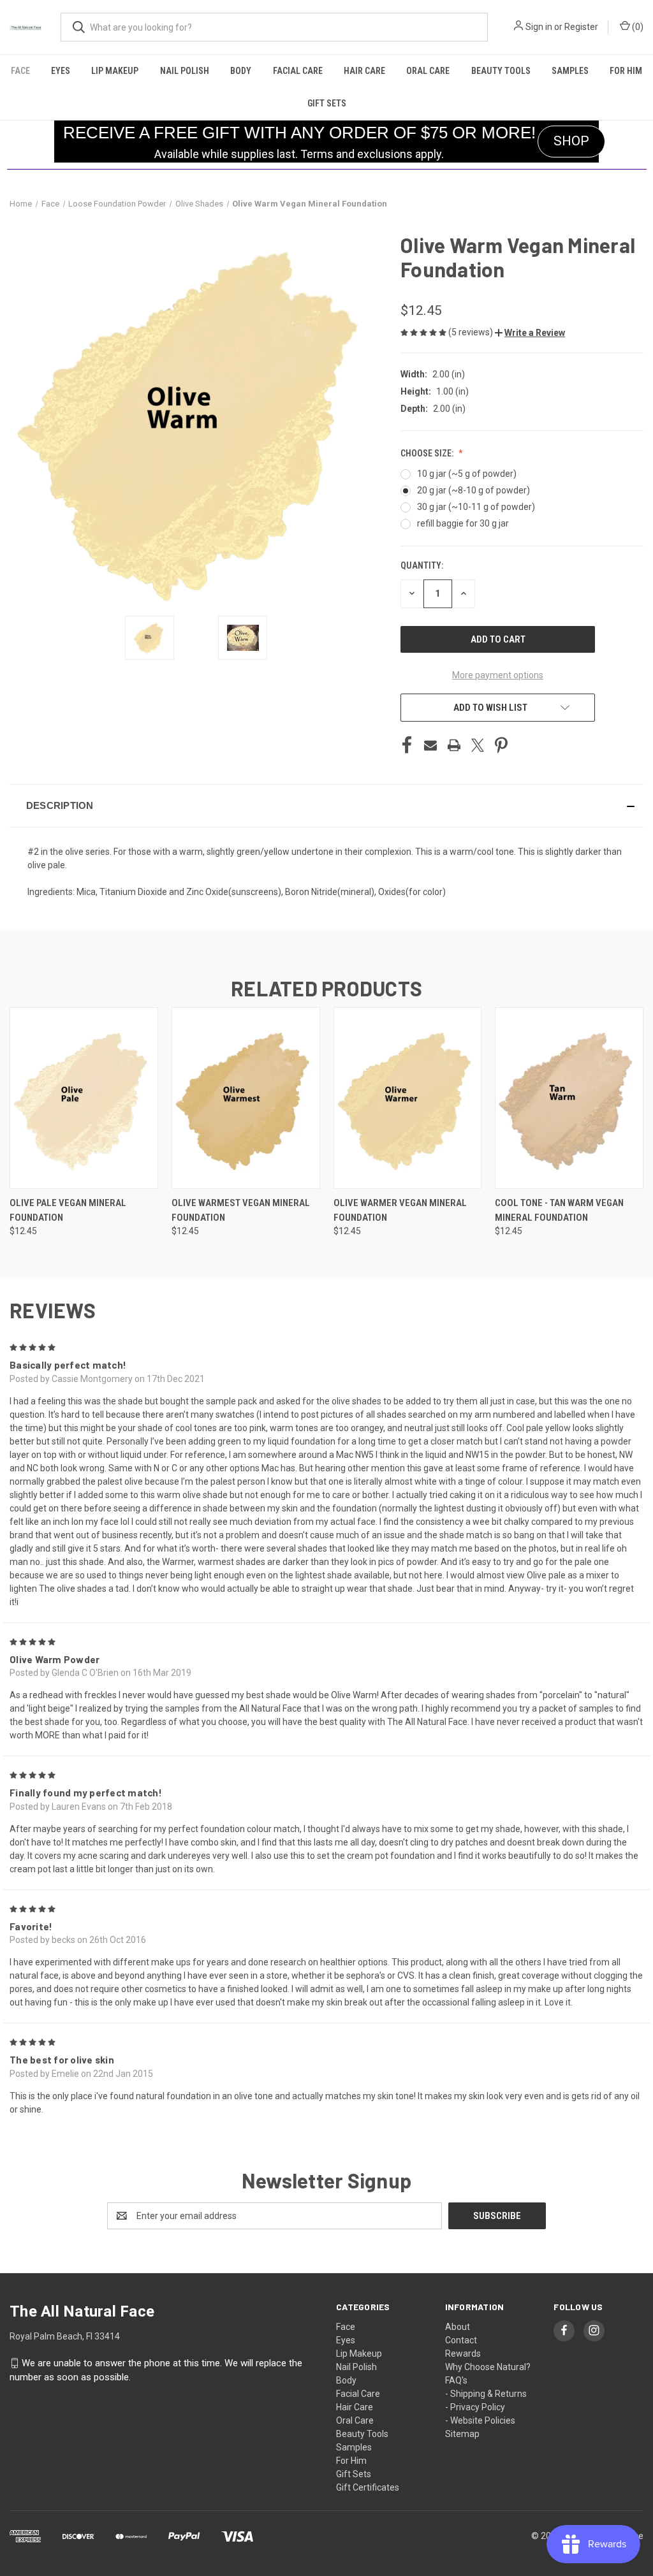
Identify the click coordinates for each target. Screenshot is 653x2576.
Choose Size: (428, 453)
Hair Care (364, 71)
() (637, 27)
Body (241, 71)
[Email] (430, 745)
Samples (570, 71)
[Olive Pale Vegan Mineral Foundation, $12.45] (84, 1098)
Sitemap (462, 2434)
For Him (626, 71)
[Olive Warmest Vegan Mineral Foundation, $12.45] (246, 1098)
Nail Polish (185, 71)
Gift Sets (327, 103)
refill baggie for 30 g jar (463, 523)
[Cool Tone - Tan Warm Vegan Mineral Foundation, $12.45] (569, 1098)
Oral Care (428, 71)
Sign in (539, 27)
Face (20, 71)
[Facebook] (407, 745)
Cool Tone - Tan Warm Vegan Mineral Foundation (559, 1210)
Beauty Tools (501, 71)
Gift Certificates (368, 2487)
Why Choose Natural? (488, 2367)
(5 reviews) (472, 332)
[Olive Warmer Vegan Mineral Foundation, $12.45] (408, 1098)
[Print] (454, 745)
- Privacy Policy (475, 2407)
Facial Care (298, 71)
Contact (461, 2340)
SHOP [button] (571, 141)
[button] (530, 333)
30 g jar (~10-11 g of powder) (476, 507)
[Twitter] (478, 745)
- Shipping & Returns (486, 2394)
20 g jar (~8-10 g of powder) (473, 490)
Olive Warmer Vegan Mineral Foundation (400, 1210)
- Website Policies (480, 2420)
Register (581, 27)
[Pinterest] (501, 745)
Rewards (463, 2354)
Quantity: (422, 565)
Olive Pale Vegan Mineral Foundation (68, 1210)
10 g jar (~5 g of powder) (467, 474)
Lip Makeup (115, 71)
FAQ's (456, 2380)
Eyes (61, 71)
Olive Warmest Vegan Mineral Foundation (241, 1210)
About (458, 2327)
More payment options (498, 675)
